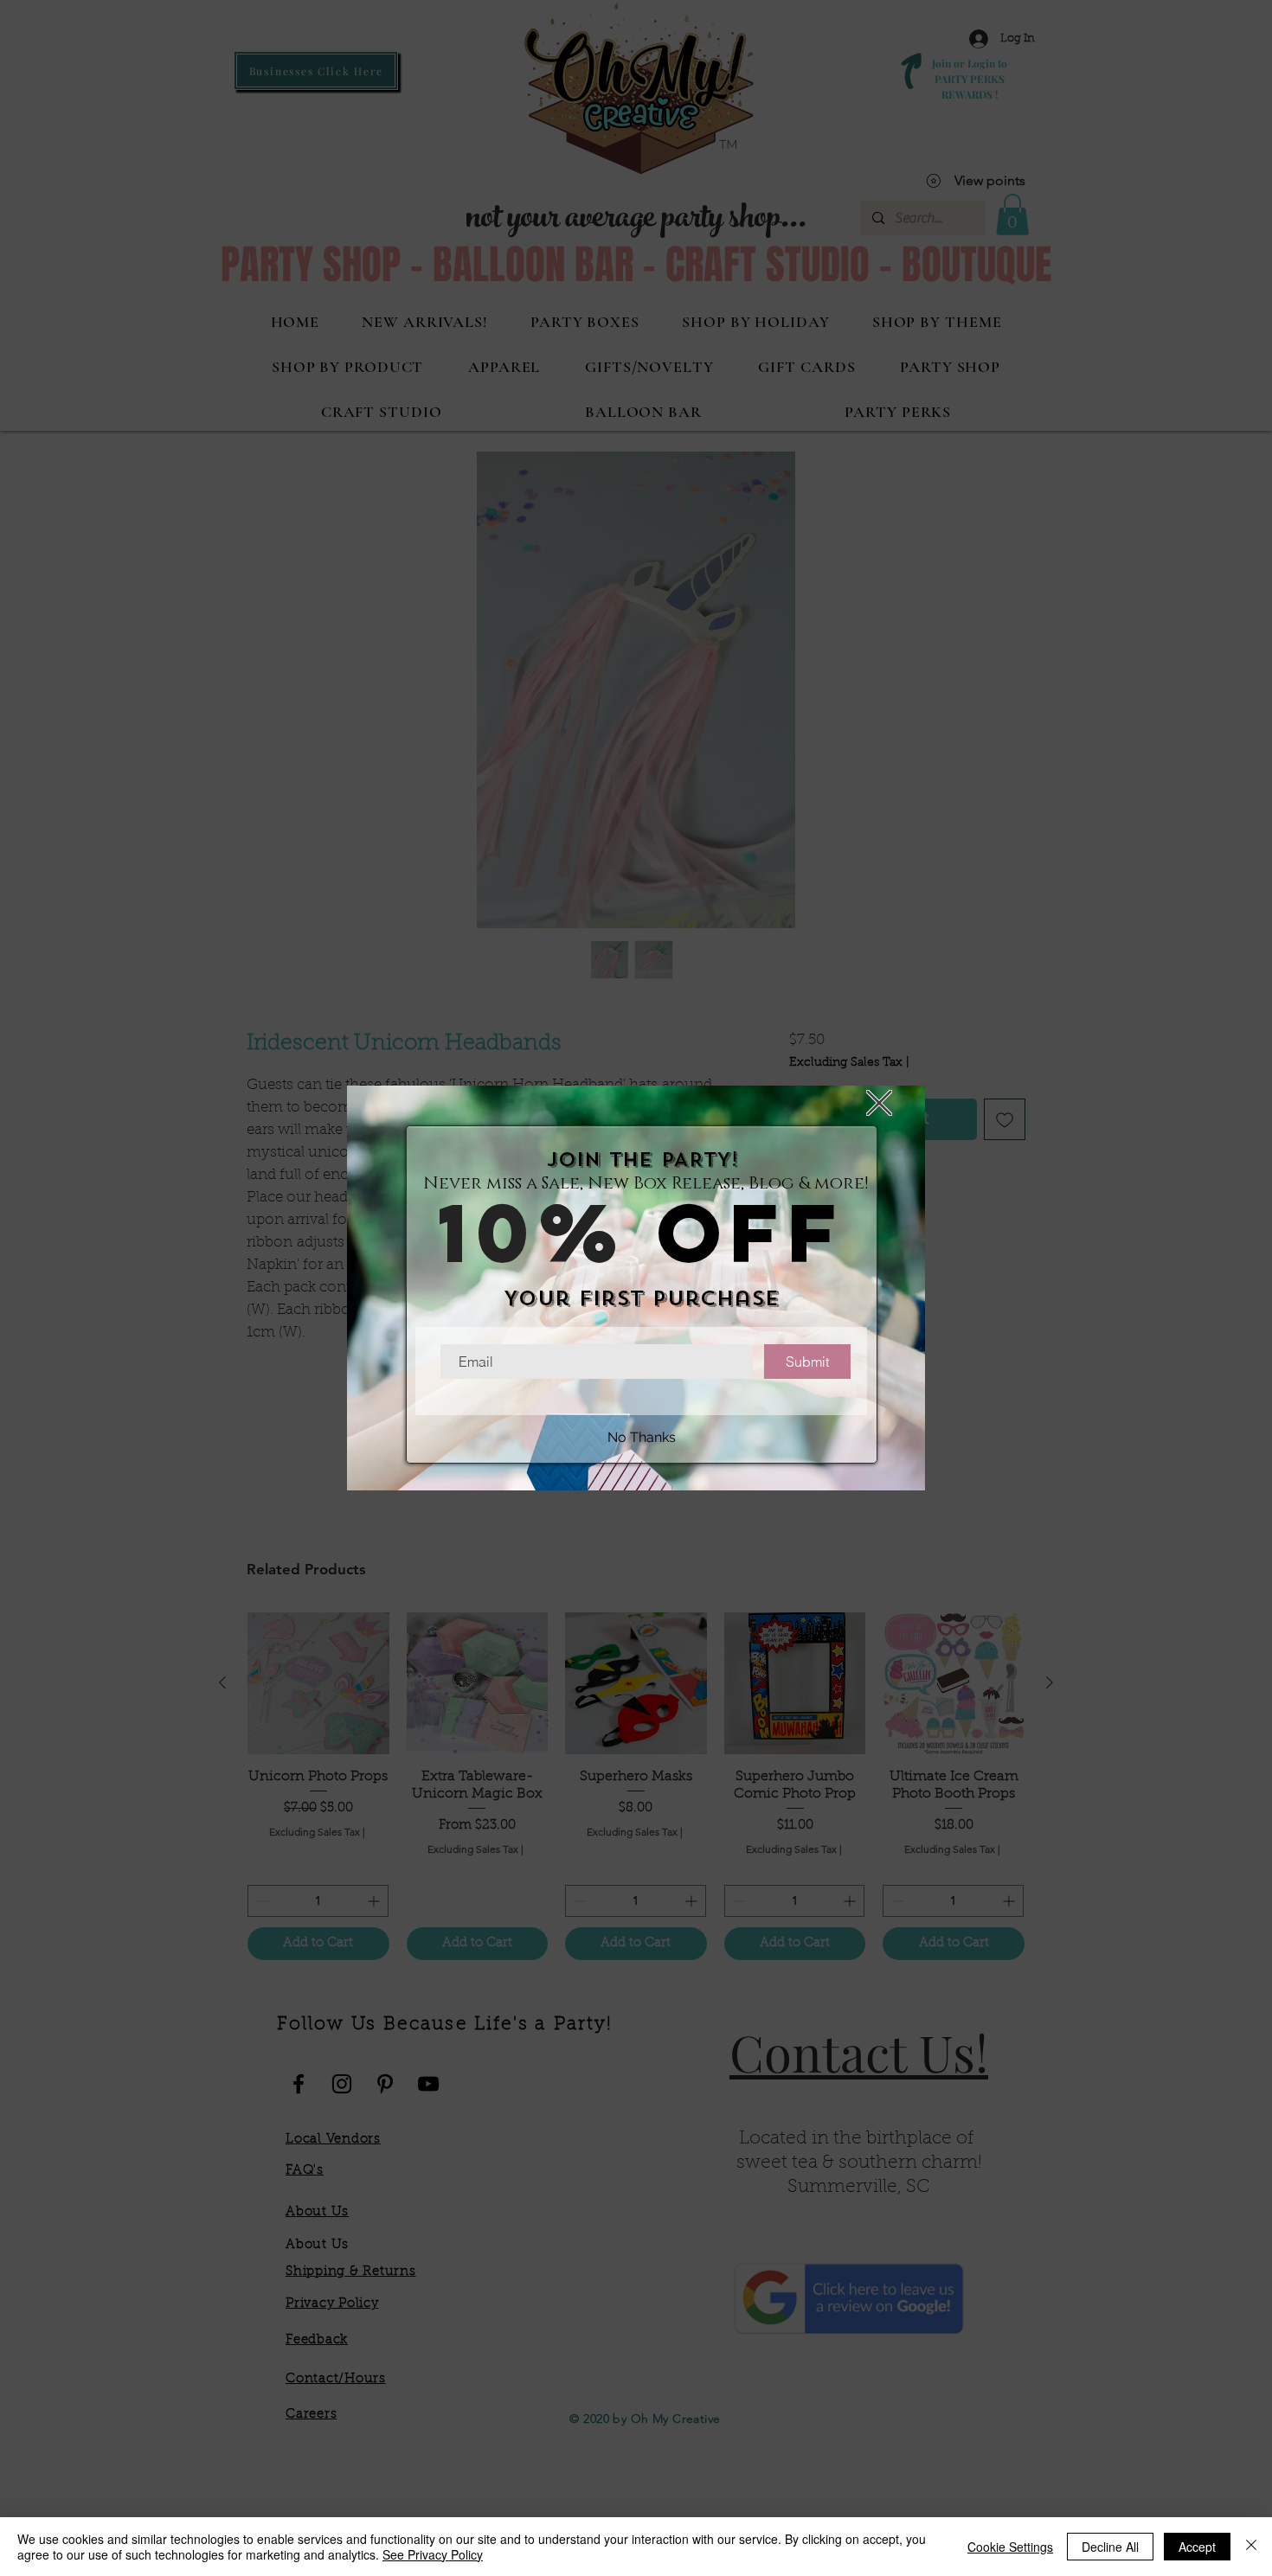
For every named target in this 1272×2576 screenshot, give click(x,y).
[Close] (1251, 2547)
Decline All (1110, 2547)
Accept (1197, 2547)
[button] (879, 1103)
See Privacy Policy (433, 2554)
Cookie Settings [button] (1010, 2547)
